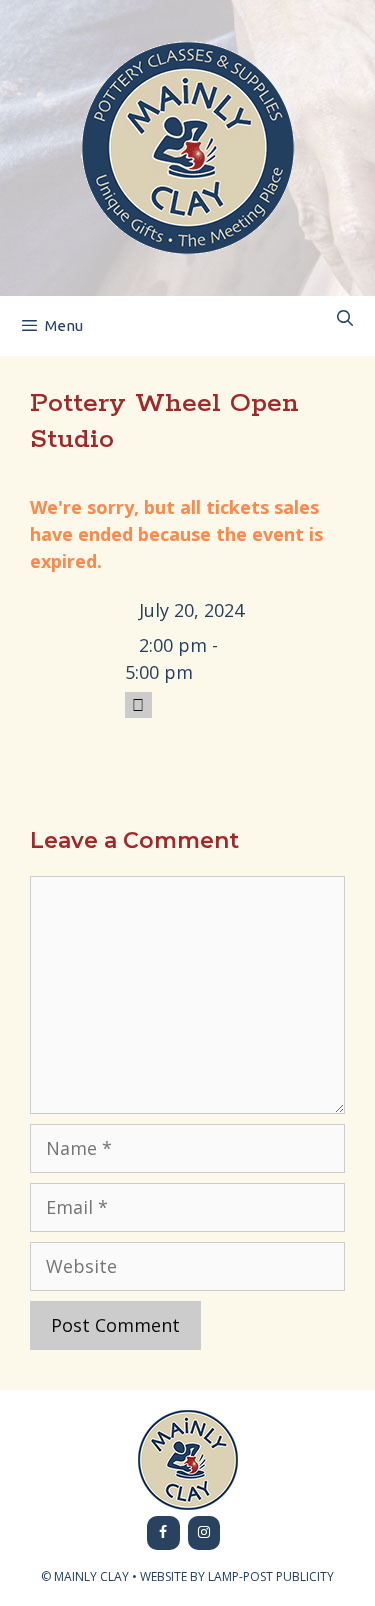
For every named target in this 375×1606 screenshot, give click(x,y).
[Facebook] (163, 1533)
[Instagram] (204, 1533)
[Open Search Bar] (344, 318)
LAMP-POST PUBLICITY (271, 1576)
